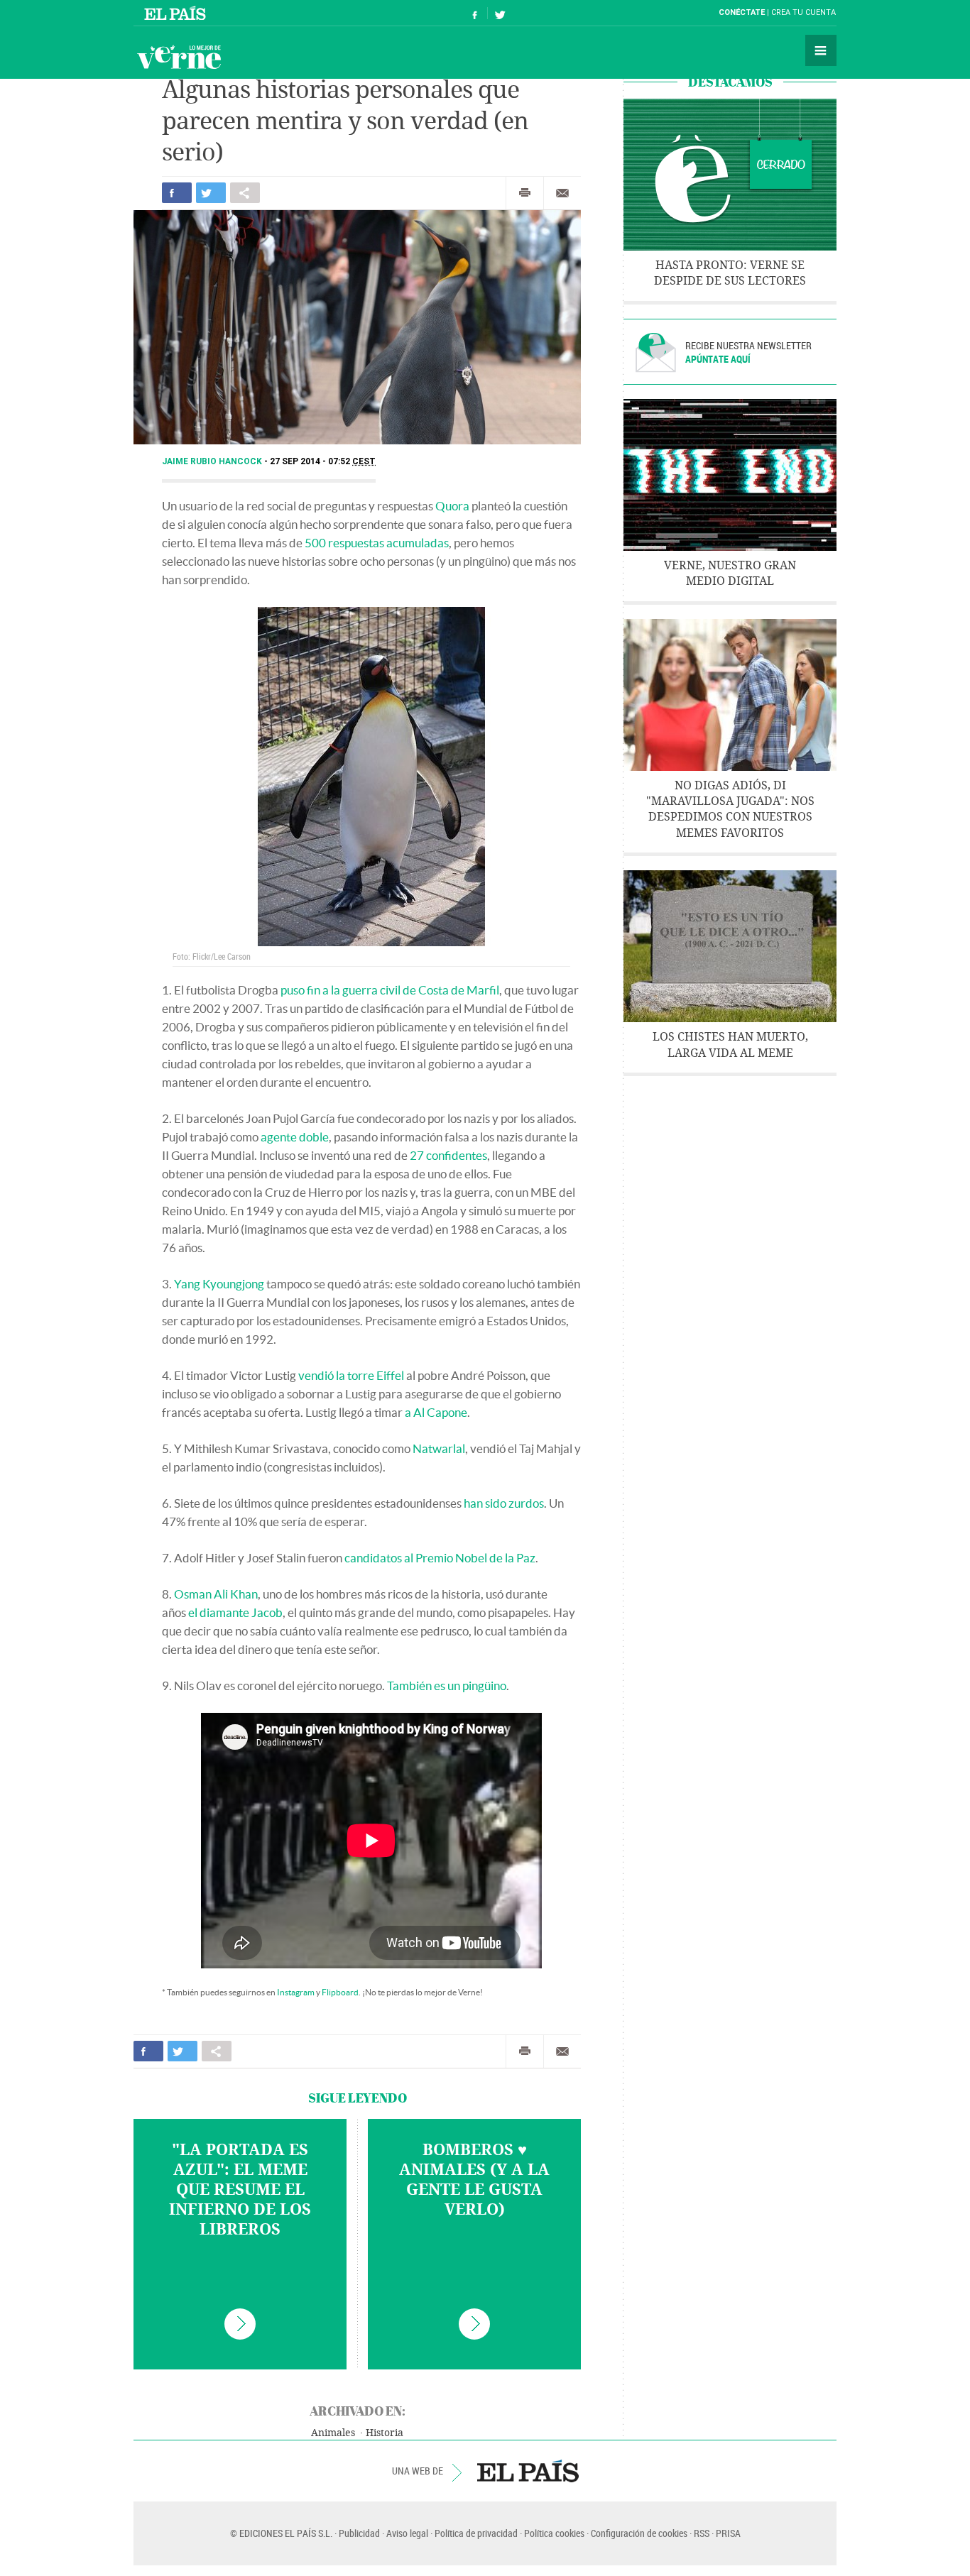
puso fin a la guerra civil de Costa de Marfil (390, 990)
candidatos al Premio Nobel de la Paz (440, 1558)
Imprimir (525, 193)
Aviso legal (407, 2533)
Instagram (296, 1992)
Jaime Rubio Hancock (213, 461)
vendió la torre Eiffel (351, 1375)
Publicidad (359, 2533)
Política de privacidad (476, 2533)
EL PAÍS (528, 2471)
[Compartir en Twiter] (211, 193)
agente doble (295, 1137)
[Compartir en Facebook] (177, 193)
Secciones (821, 50)
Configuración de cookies (639, 2533)
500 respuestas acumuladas (376, 543)
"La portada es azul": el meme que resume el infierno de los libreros (240, 2190)
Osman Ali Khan (216, 1594)
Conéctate (742, 12)
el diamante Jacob (235, 1612)
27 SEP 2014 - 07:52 (323, 461)
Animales (333, 2433)
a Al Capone (436, 1412)
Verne (179, 57)
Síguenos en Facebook (475, 13)
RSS (702, 2533)
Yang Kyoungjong (219, 1284)
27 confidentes (448, 1155)
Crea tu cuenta (803, 12)
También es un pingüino (447, 1686)
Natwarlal (439, 1448)
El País (177, 13)
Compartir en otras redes (245, 193)
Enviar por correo (562, 193)
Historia (385, 2433)
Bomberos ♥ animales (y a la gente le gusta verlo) (474, 2180)
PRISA (728, 2533)
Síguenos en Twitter (500, 13)
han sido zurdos (504, 1503)
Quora (452, 506)
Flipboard (340, 1992)
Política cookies (554, 2533)
